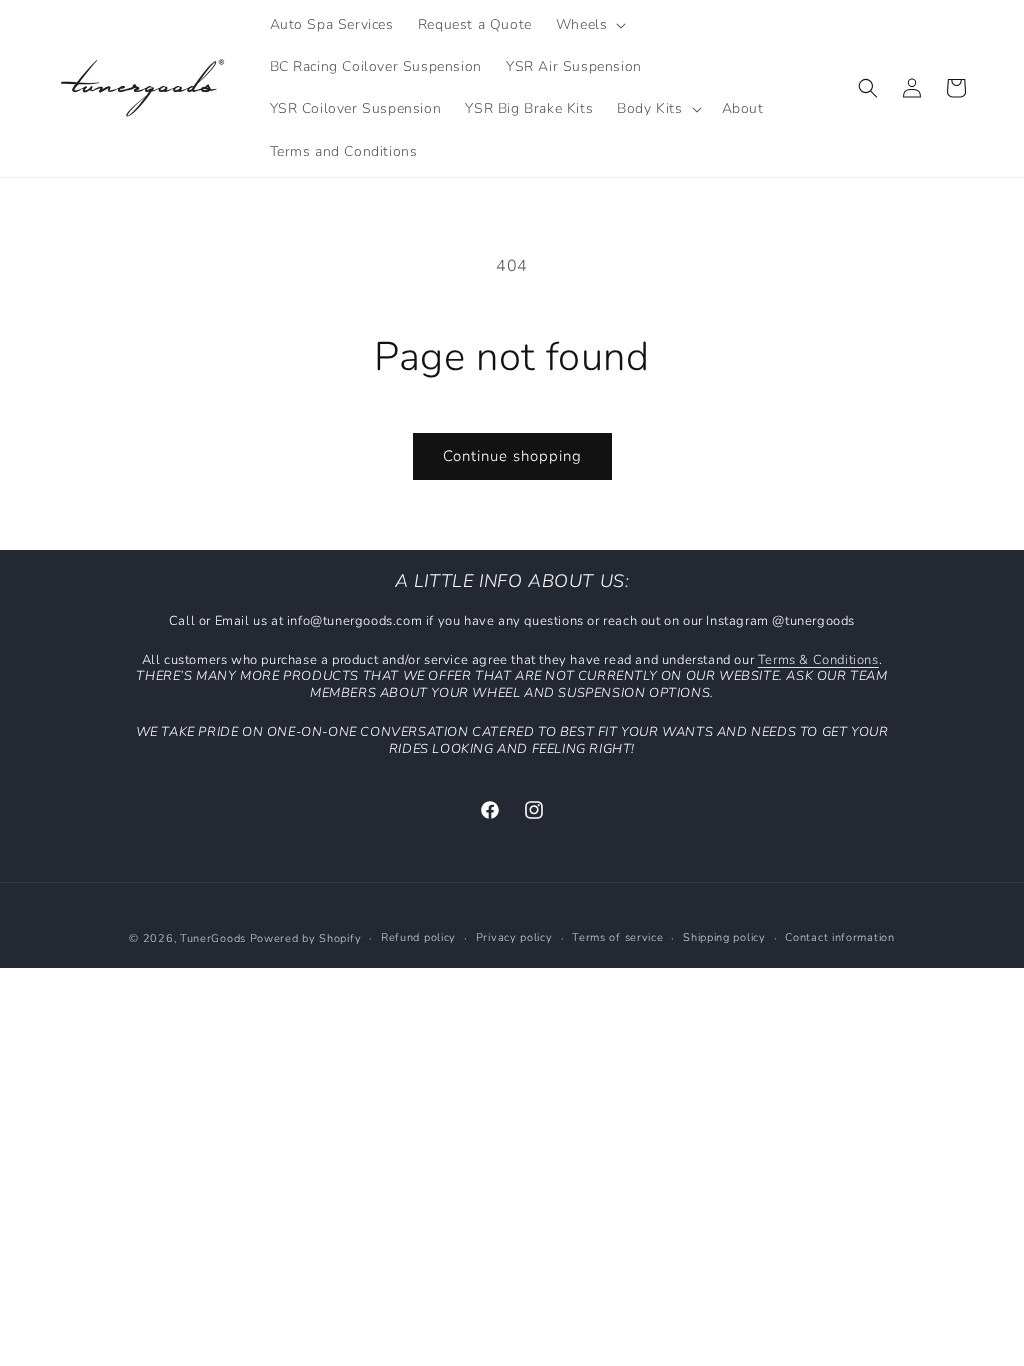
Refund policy (418, 937)
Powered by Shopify (306, 938)
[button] (589, 25)
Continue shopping (512, 456)
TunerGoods (213, 938)
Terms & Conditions (818, 660)
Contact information (839, 937)
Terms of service (617, 937)
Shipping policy (724, 937)
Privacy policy (514, 937)
